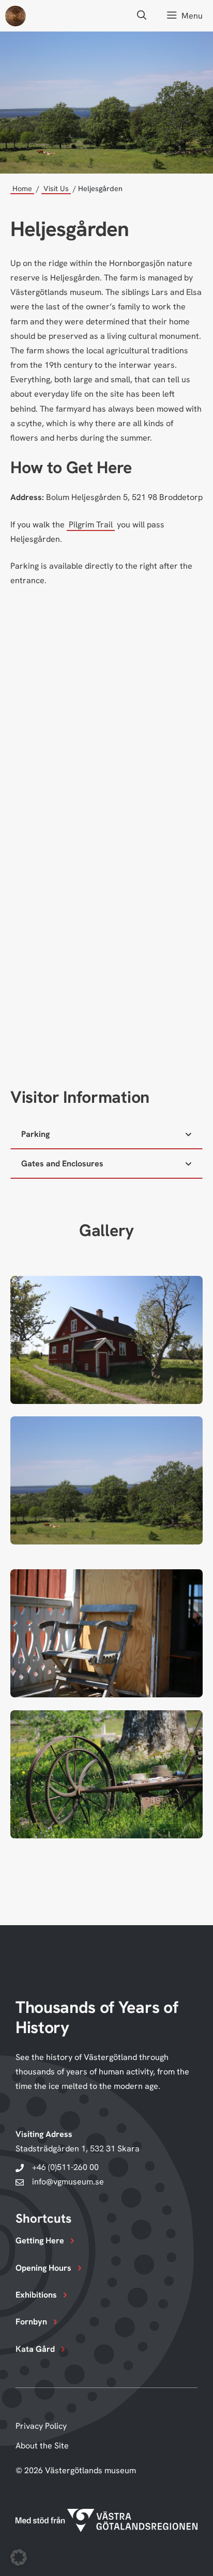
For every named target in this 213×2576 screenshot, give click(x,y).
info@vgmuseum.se (68, 2182)
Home (22, 188)
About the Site (42, 2446)
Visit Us (56, 188)
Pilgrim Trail (91, 525)
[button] (142, 16)
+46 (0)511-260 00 (65, 2167)
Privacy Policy (41, 2426)
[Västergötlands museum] (16, 16)
